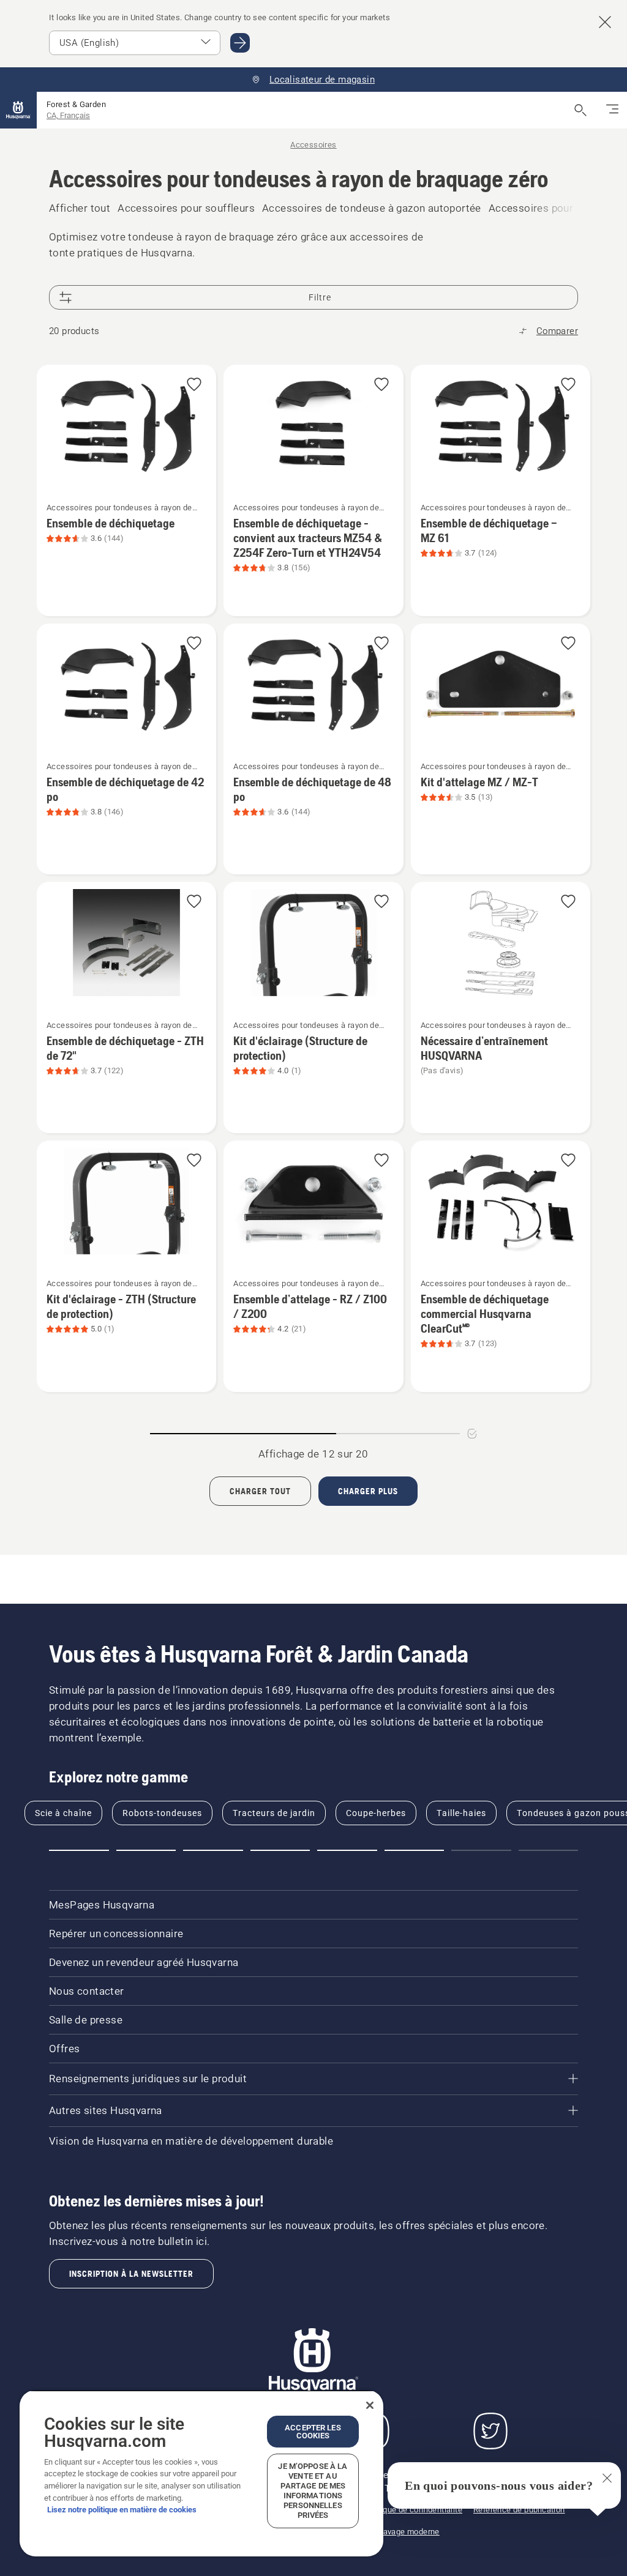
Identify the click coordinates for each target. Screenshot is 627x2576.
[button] (194, 385)
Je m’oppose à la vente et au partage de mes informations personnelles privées (313, 2491)
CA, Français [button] (68, 115)
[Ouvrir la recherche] (580, 110)
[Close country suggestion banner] (605, 22)
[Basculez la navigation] (612, 110)
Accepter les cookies (313, 2432)
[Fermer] (370, 2405)
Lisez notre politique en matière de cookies (122, 2510)
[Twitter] (490, 2431)
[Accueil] (18, 110)
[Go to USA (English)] (240, 43)
